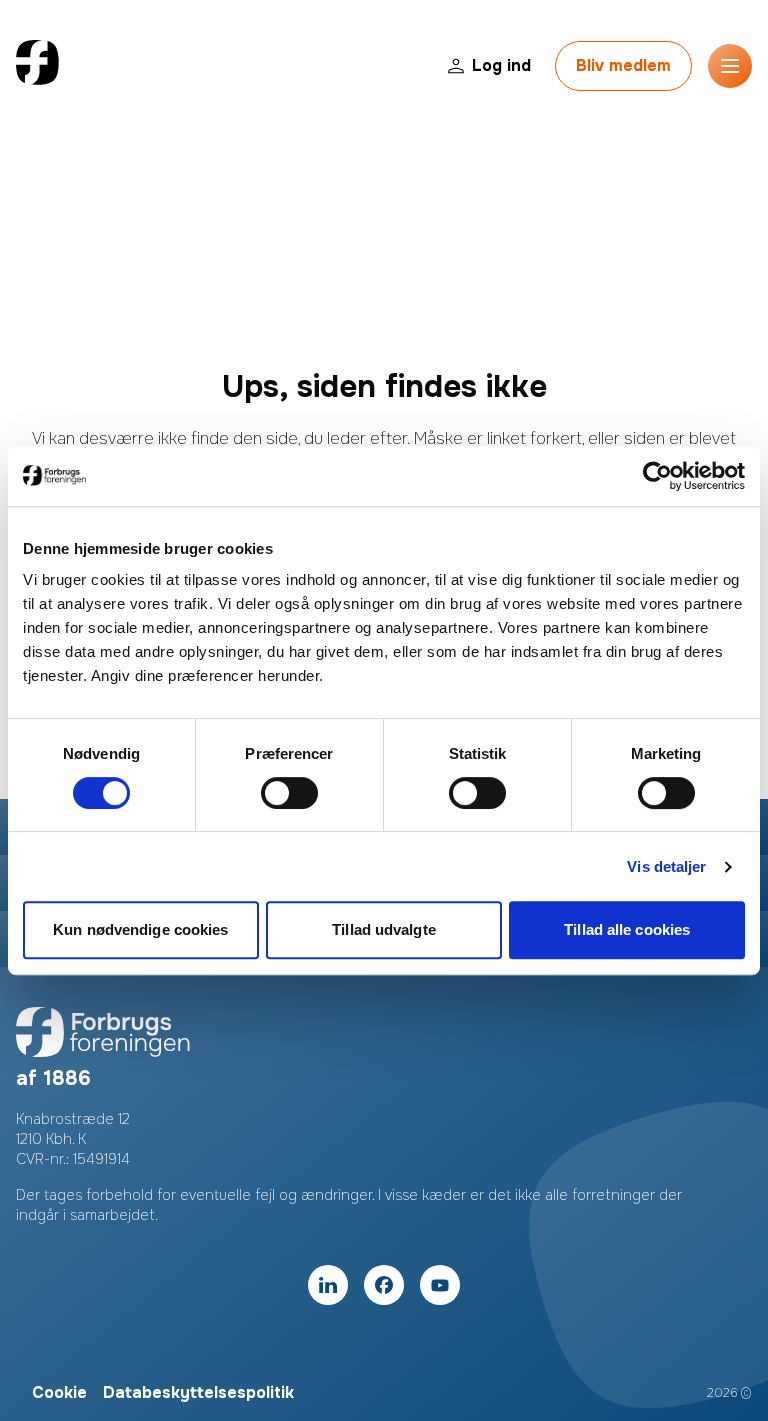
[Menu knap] (730, 66)
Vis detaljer (666, 866)
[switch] (289, 793)
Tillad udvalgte (384, 929)
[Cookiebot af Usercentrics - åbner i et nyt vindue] (657, 476)
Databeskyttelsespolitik (198, 1392)
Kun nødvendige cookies (140, 929)
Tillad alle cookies (627, 929)
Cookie (59, 1392)
